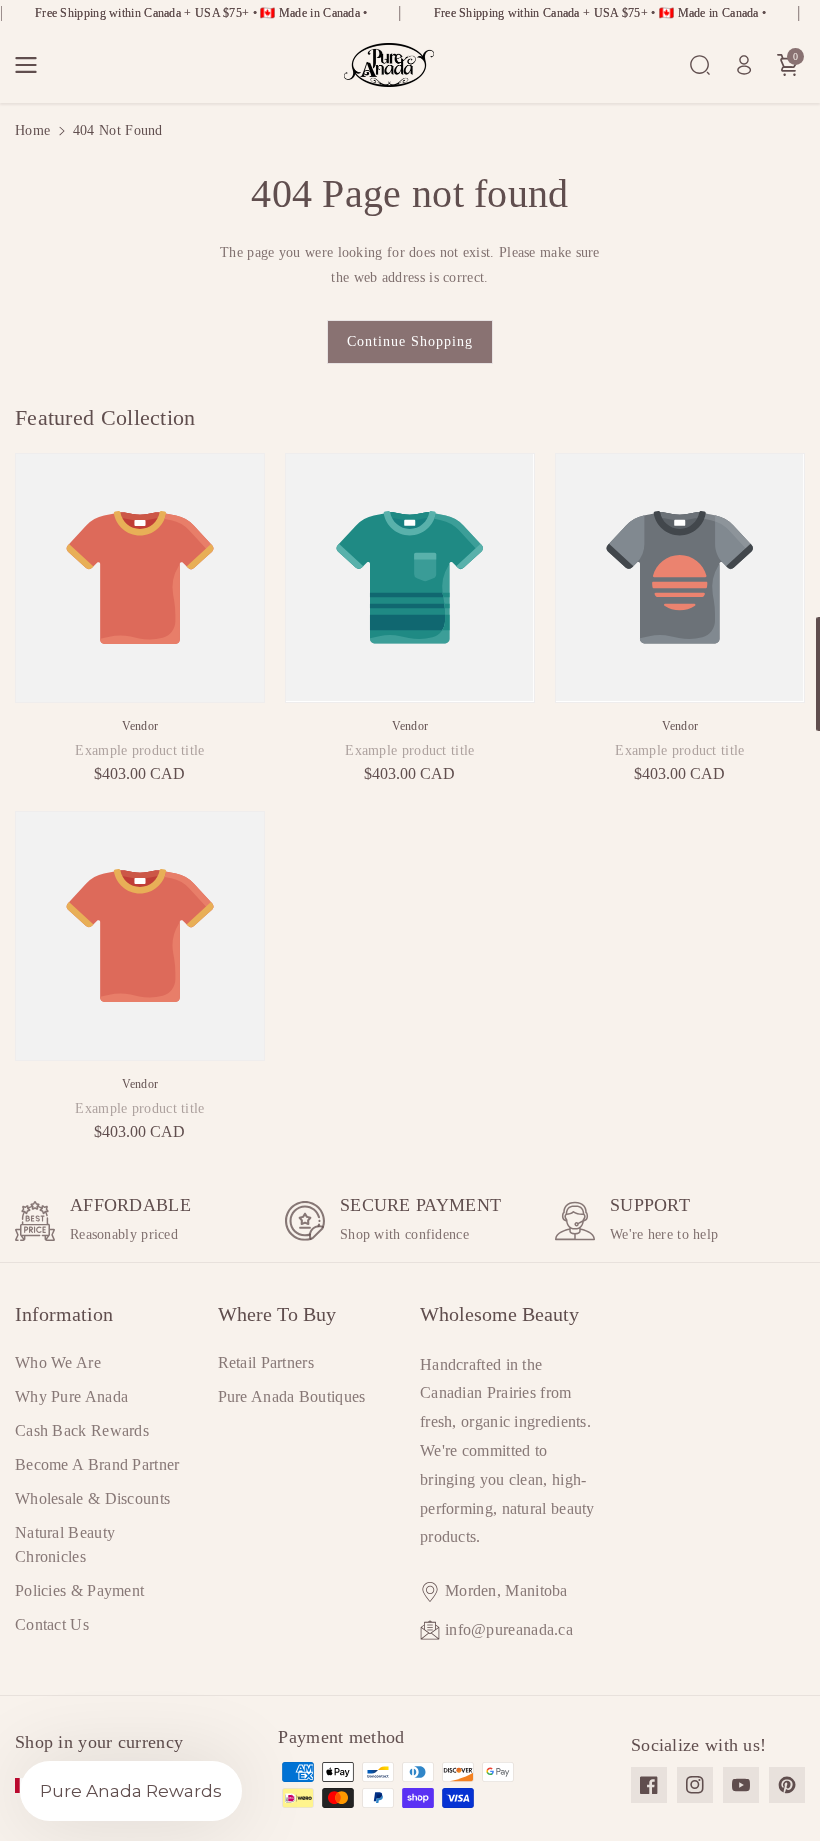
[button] (32, 65)
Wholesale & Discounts (92, 1498)
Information (64, 1314)
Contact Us (52, 1624)
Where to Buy (277, 1314)
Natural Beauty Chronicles (65, 1544)
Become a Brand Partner (97, 1464)
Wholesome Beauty (499, 1314)
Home (32, 130)
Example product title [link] (139, 750)
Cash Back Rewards (82, 1430)
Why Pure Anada (71, 1396)
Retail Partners (266, 1362)
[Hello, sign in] (744, 65)
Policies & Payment (79, 1590)
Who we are (58, 1362)
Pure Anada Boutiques (292, 1396)
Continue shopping (410, 341)
